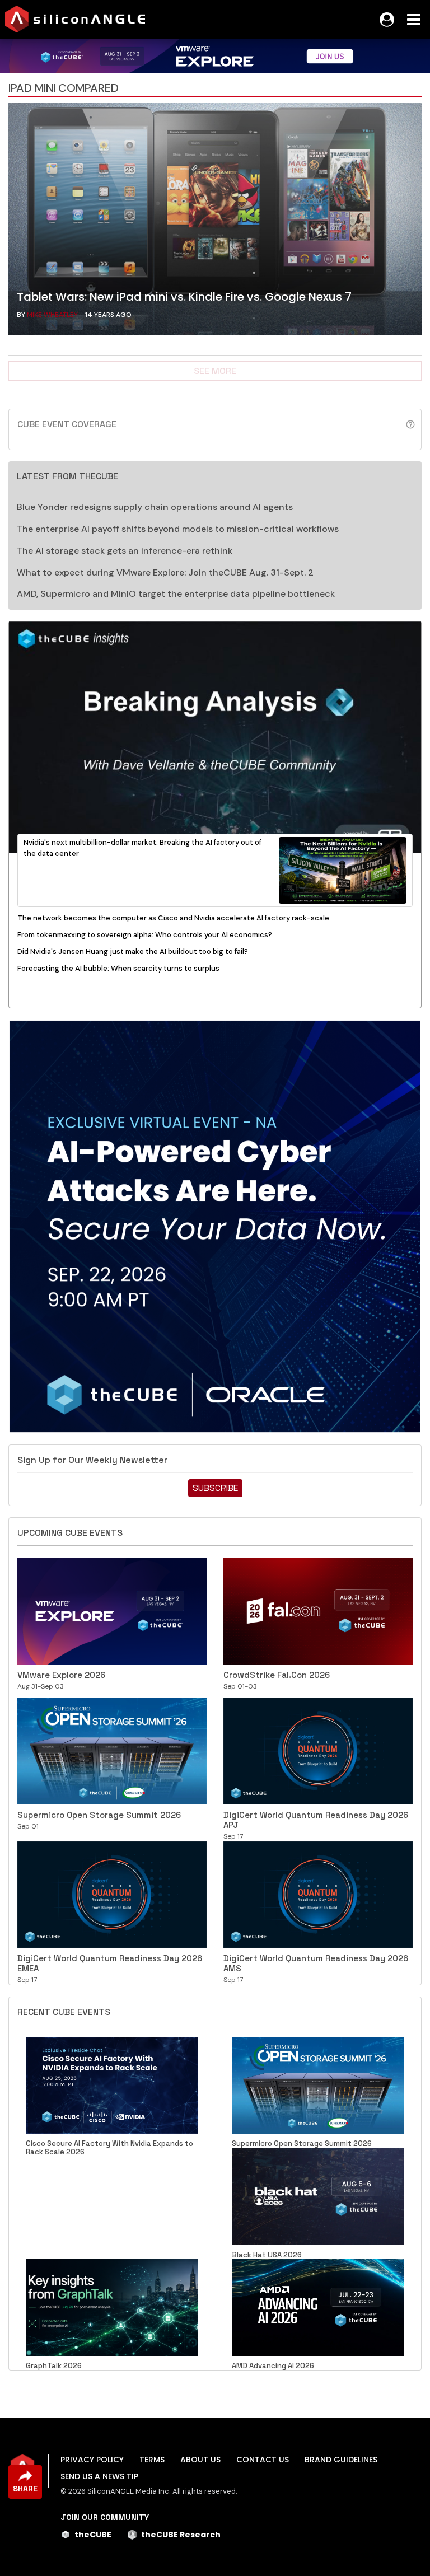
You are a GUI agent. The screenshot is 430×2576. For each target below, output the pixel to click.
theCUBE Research (181, 2535)
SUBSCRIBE (215, 1488)
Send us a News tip (99, 2476)
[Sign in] (387, 20)
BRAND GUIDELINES (341, 2460)
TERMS (152, 2460)
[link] (215, 222)
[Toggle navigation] (414, 20)
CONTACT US (263, 2460)
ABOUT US (200, 2460)
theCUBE (93, 2535)
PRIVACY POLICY (92, 2460)
